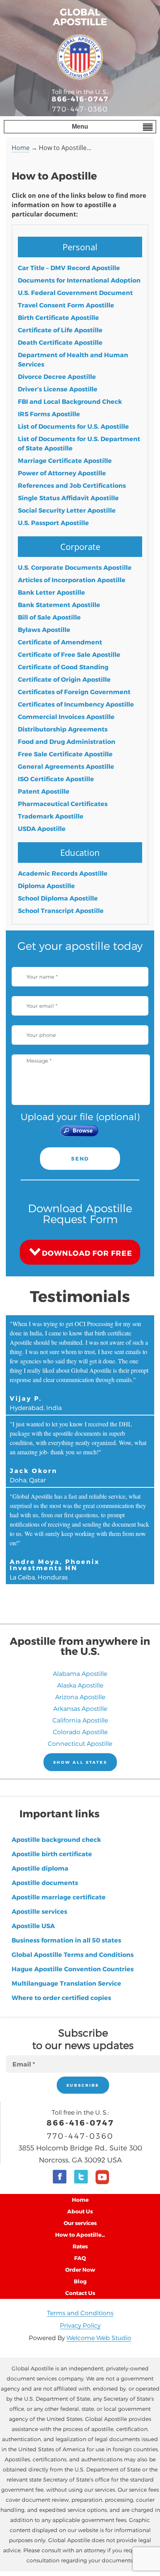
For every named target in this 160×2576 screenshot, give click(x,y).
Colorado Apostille (80, 1732)
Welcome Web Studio (99, 2338)
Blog (80, 2281)
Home (21, 148)
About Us (80, 2211)
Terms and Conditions (80, 2313)
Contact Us (80, 2293)
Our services (80, 2223)
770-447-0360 (80, 109)
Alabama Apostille (80, 1673)
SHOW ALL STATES (80, 1762)
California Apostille (80, 1720)
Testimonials (80, 1296)
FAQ (80, 2258)
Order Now (80, 2270)
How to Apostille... (80, 2235)
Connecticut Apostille (80, 1743)
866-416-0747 (80, 99)
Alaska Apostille (80, 1685)
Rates (80, 2246)
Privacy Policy (80, 2325)
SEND (80, 1159)
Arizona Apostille (80, 1697)
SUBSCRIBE (83, 2085)
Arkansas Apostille (80, 1708)
